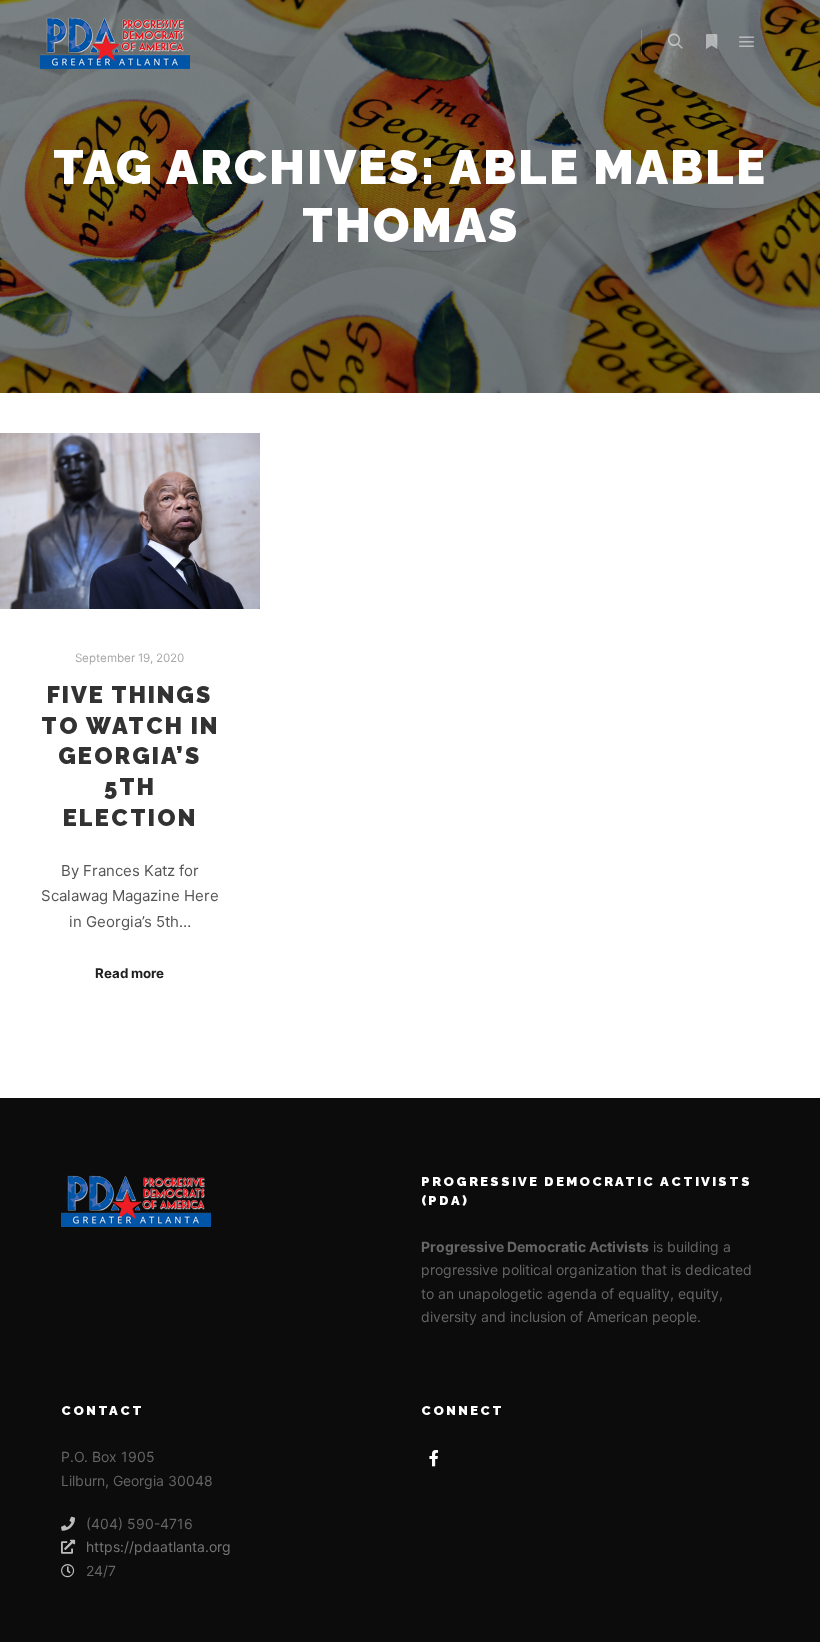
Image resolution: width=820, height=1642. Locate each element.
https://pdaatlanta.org (158, 1546)
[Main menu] (747, 42)
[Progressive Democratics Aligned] (115, 42)
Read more (129, 973)
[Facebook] (434, 1458)
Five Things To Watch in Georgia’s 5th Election (130, 756)
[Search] (675, 42)
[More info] (711, 42)
